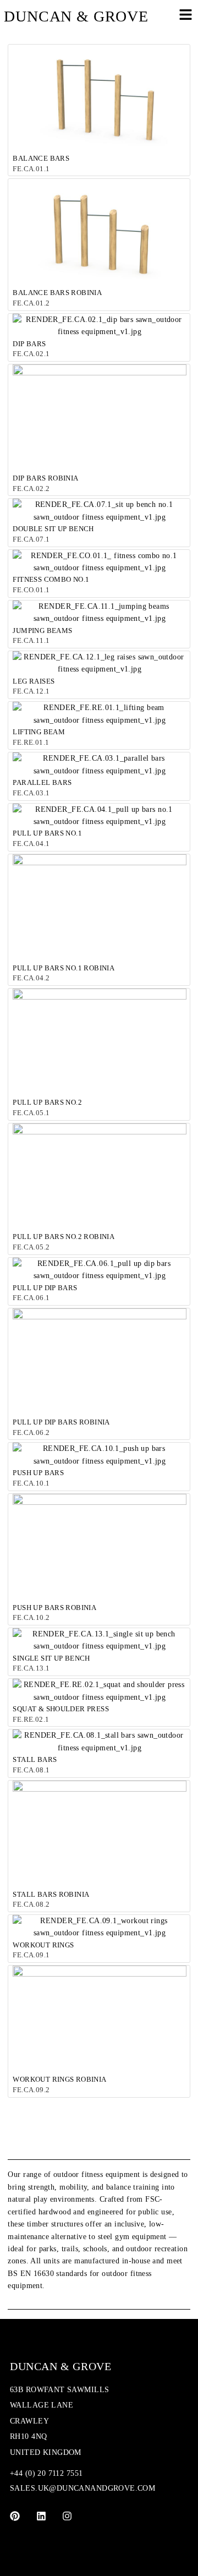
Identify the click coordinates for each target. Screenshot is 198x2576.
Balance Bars (41, 158)
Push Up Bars (38, 1473)
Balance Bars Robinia (57, 293)
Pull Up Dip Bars (45, 1288)
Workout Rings (43, 1945)
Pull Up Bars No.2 (47, 1102)
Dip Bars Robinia (45, 478)
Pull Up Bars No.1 (47, 833)
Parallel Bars (42, 782)
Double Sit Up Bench (53, 529)
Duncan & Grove (61, 2366)
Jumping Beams (42, 631)
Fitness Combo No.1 (51, 579)
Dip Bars (29, 344)
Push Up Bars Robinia (54, 1608)
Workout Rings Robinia (59, 2079)
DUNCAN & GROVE (76, 16)
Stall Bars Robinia (51, 1894)
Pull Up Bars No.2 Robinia (64, 1237)
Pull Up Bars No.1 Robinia (64, 968)
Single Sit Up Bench (51, 1658)
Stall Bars (35, 1759)
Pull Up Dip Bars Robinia (61, 1422)
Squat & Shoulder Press (61, 1709)
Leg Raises (34, 681)
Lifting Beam (39, 732)
